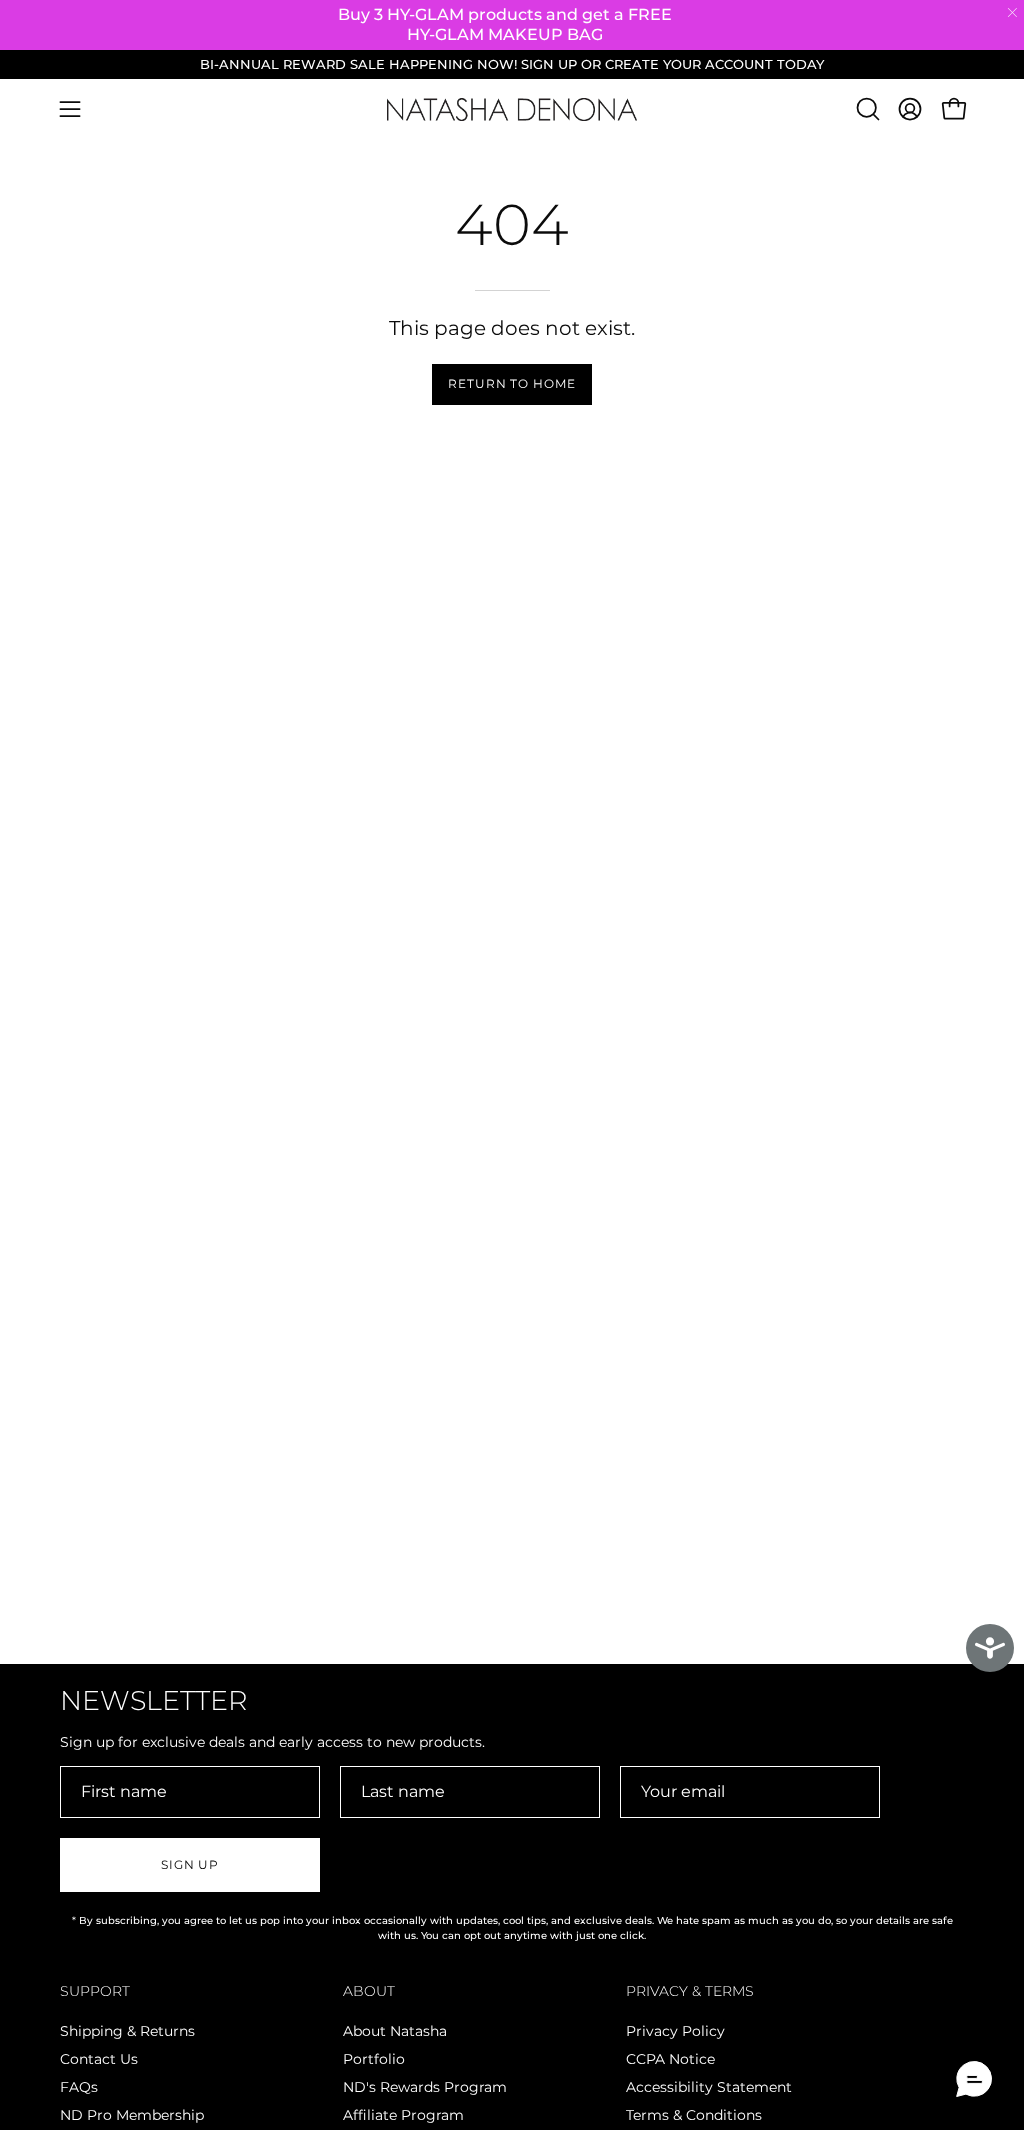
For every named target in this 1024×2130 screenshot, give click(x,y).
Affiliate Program (403, 2115)
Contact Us (99, 2059)
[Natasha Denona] (512, 109)
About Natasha (395, 2031)
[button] (866, 109)
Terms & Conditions (694, 2115)
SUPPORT (95, 1991)
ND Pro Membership (132, 2115)
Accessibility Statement (709, 2087)
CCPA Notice (670, 2059)
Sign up (190, 1864)
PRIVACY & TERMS (690, 1991)
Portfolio (374, 2059)
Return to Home (512, 383)
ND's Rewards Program (425, 2087)
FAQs (79, 2087)
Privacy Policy (675, 2031)
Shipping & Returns (127, 2031)
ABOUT (369, 1991)
